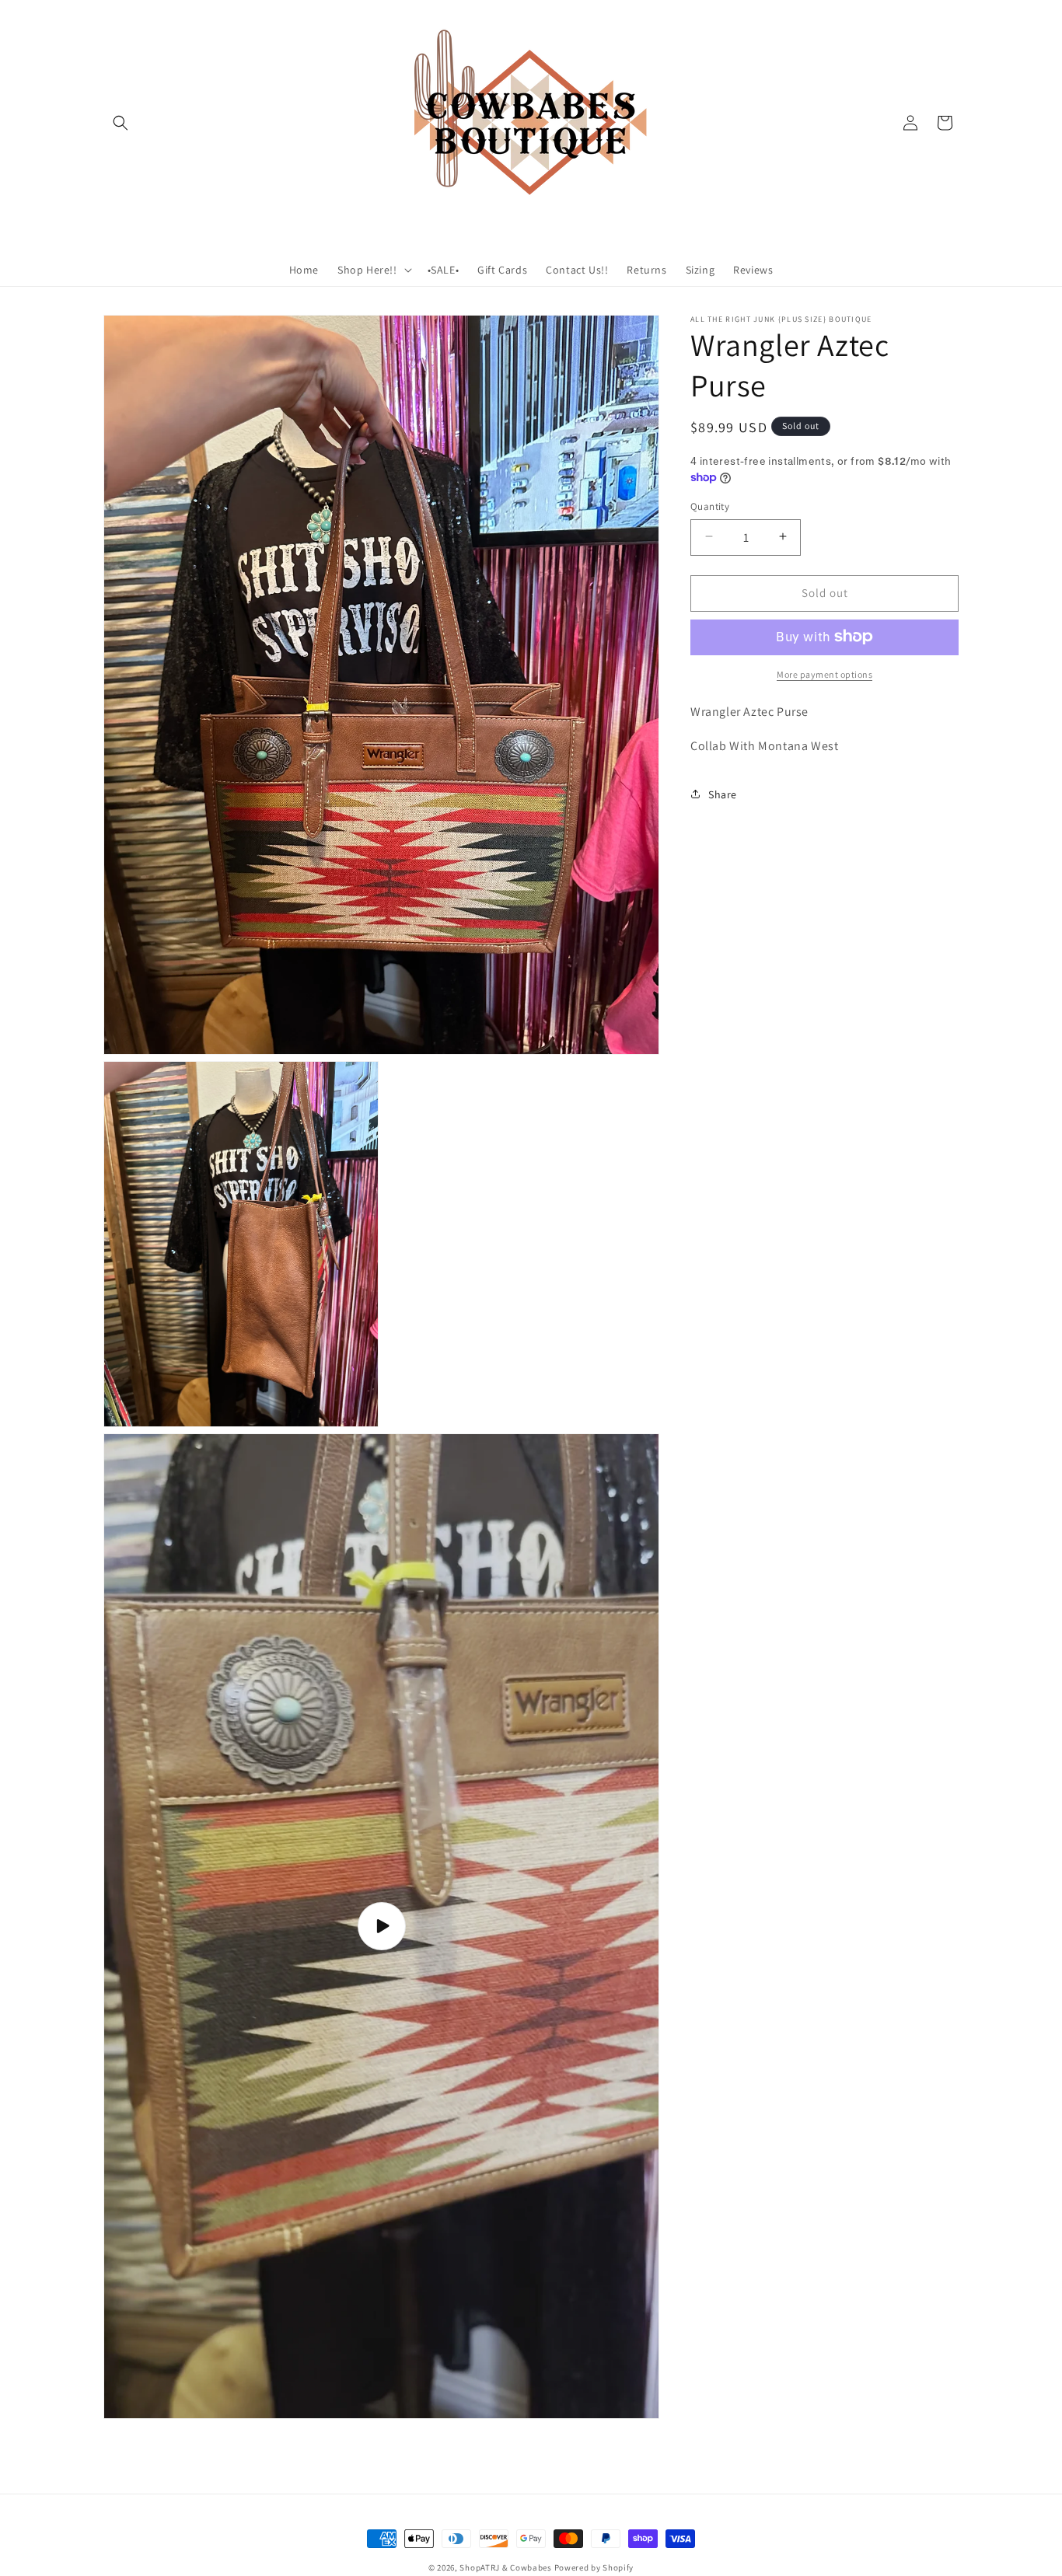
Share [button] (723, 794)
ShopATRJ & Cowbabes (505, 2567)
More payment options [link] (824, 674)
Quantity (710, 506)
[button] (121, 123)
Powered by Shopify (594, 2567)
